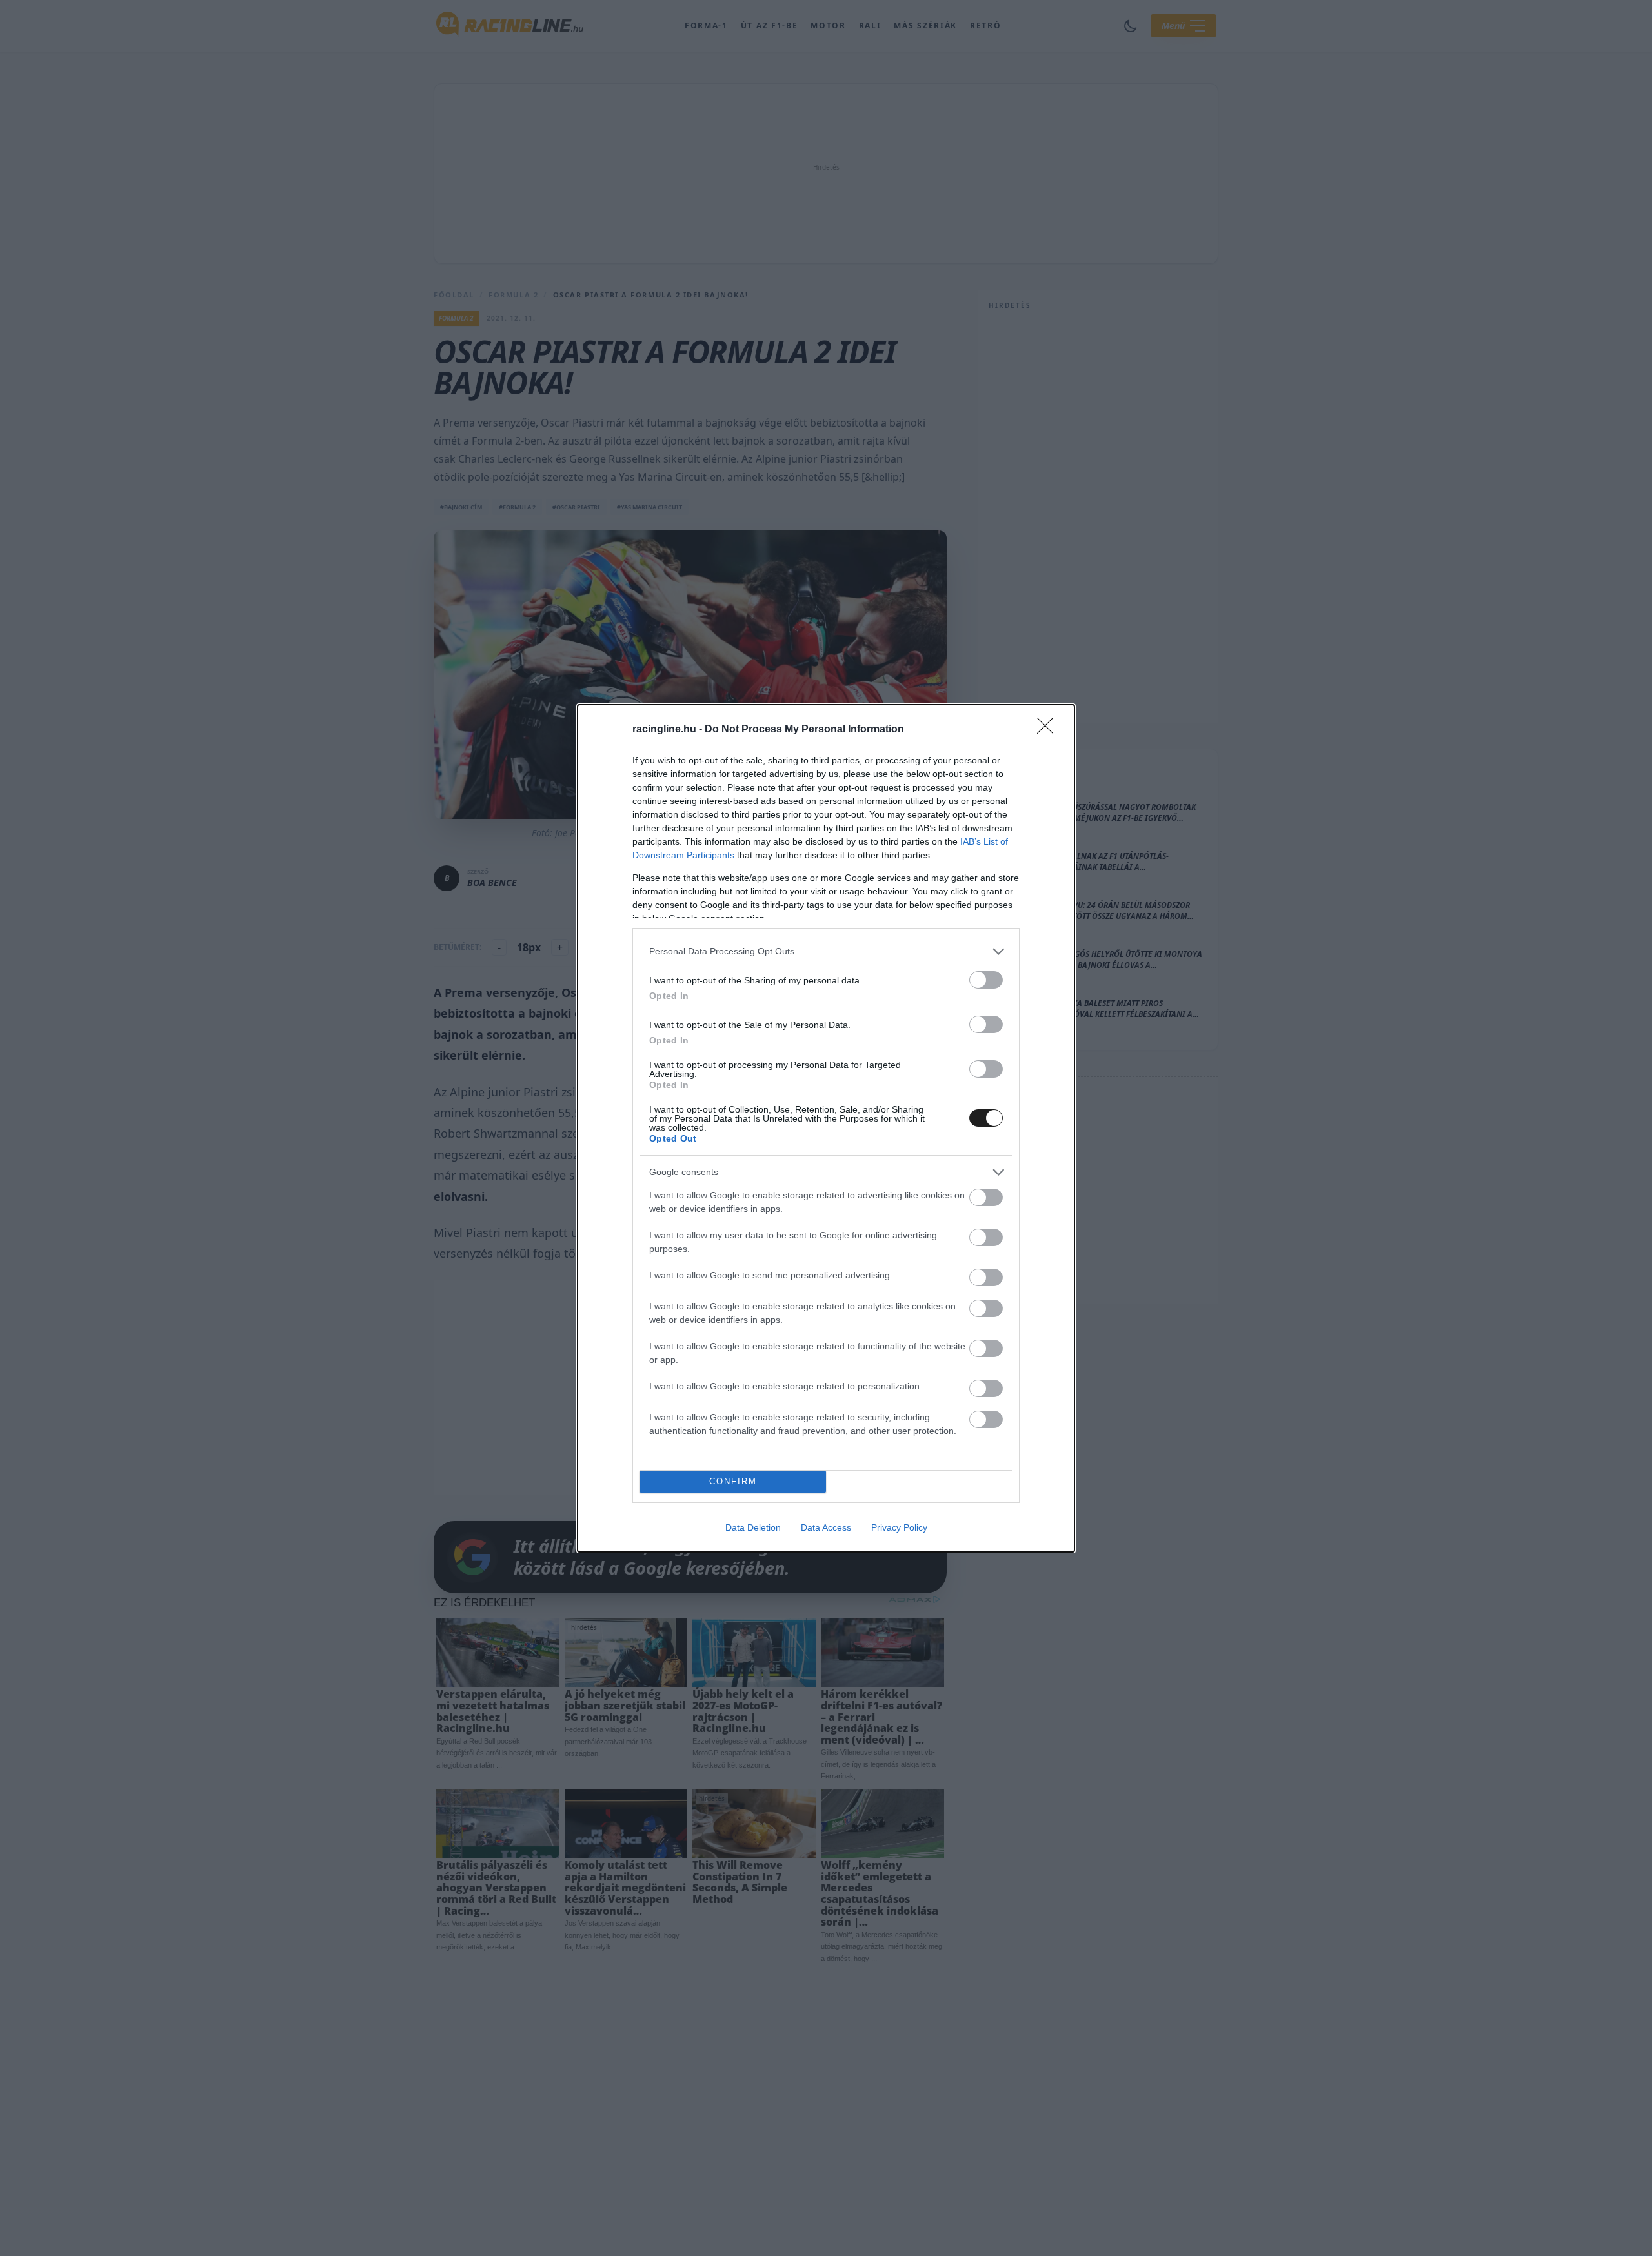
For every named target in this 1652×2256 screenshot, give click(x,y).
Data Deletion (753, 1527)
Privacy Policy (899, 1527)
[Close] (1049, 730)
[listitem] (826, 952)
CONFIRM (733, 1481)
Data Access (826, 1527)
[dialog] (826, 1128)
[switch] (986, 980)
